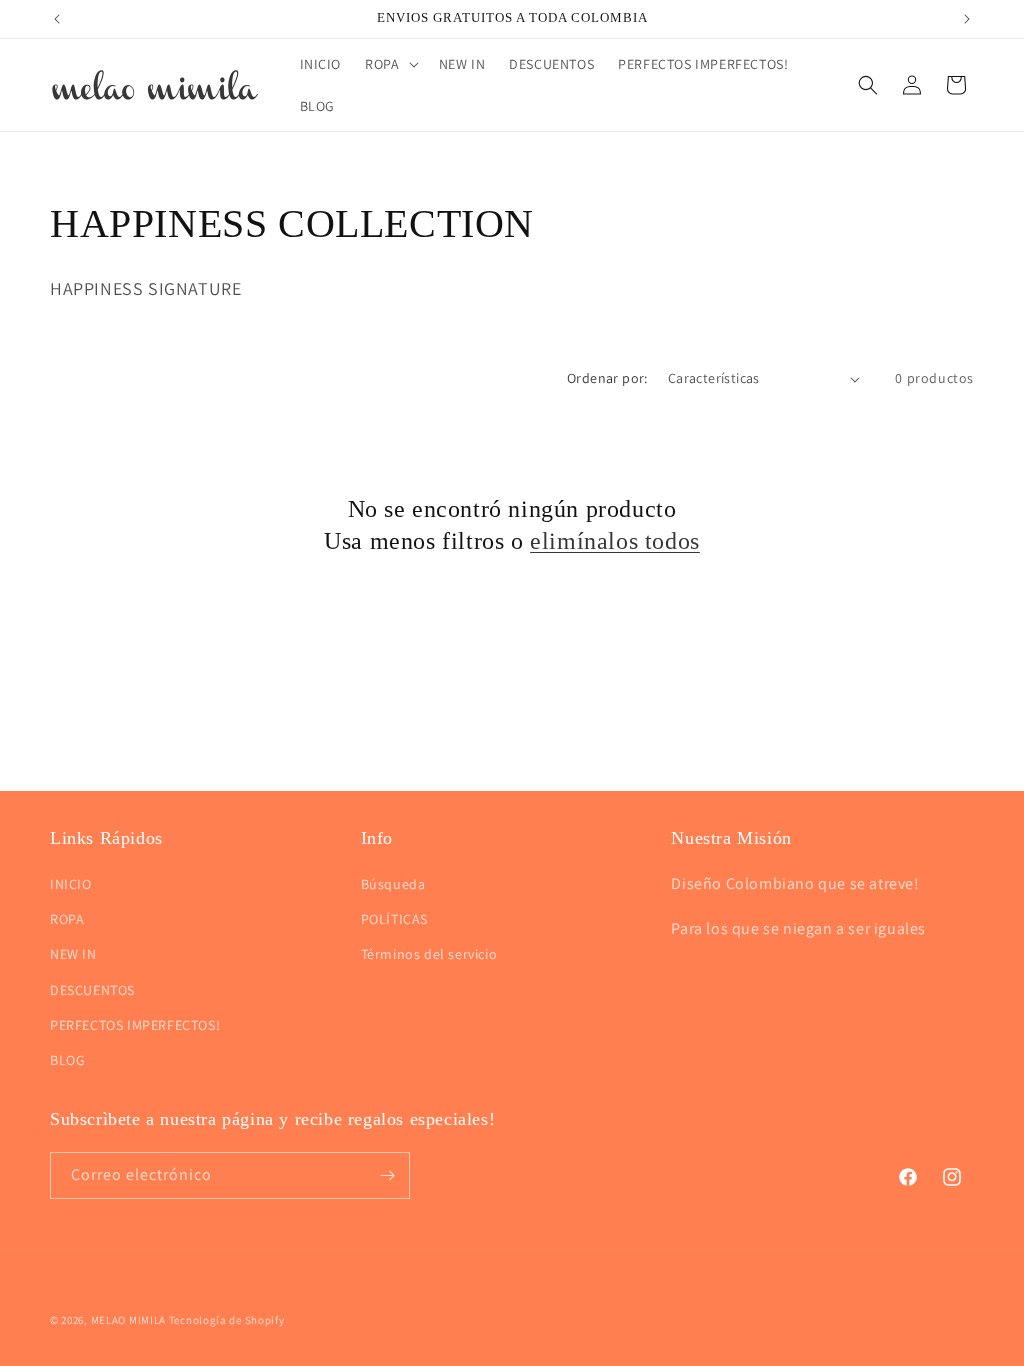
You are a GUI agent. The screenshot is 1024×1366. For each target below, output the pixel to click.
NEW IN (73, 954)
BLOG (67, 1060)
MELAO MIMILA (128, 1320)
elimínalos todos (615, 541)
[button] (389, 64)
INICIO (71, 884)
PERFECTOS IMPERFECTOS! (135, 1025)
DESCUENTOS (92, 990)
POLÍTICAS (394, 919)
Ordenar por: (607, 378)
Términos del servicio (429, 954)
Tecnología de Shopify (227, 1320)
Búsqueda (393, 884)
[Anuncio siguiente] (967, 19)
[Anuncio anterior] (57, 19)
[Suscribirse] (387, 1175)
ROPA (67, 919)
